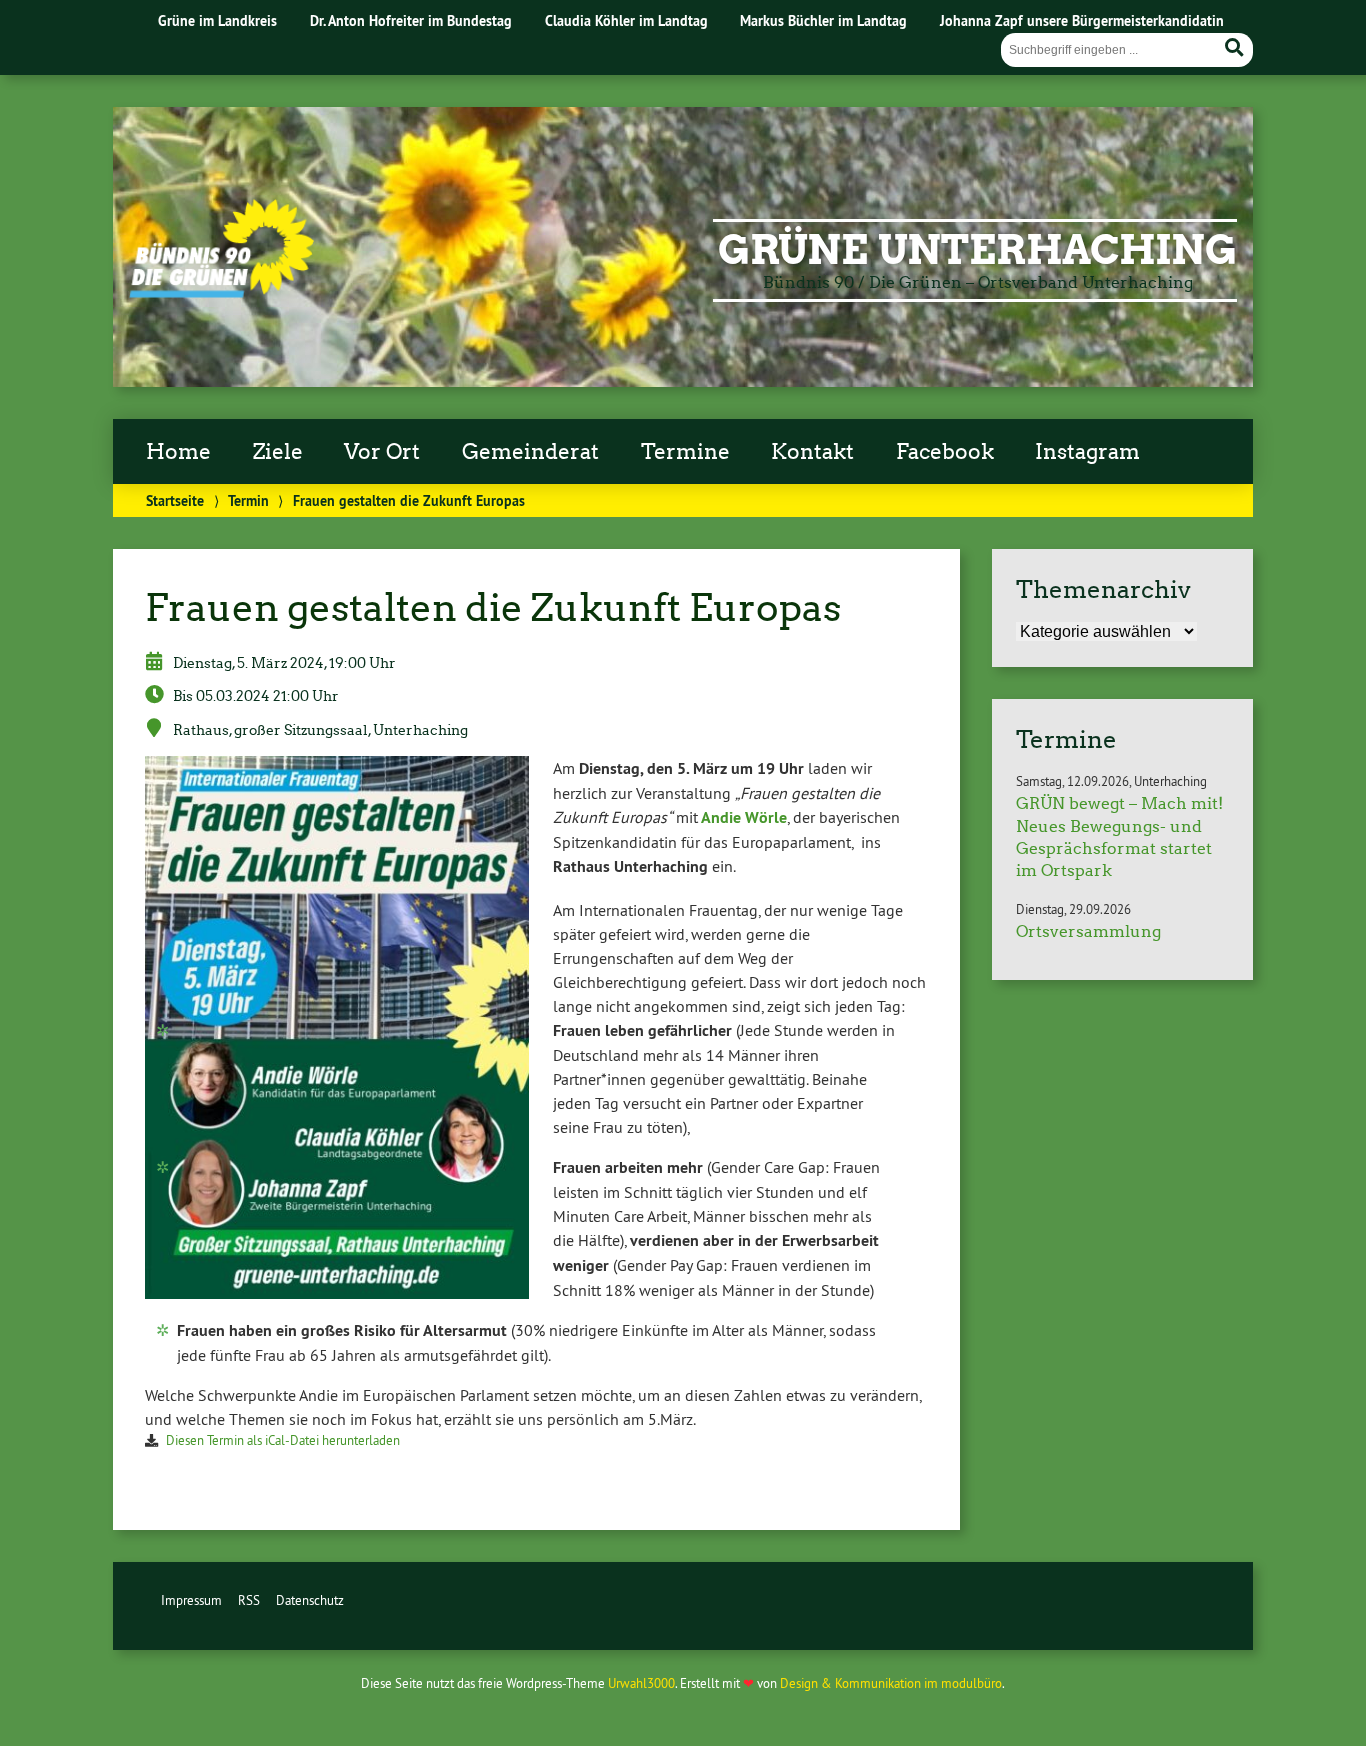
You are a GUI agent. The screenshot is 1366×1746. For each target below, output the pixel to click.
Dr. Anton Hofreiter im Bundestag (411, 20)
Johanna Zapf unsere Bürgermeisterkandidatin (1082, 20)
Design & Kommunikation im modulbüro (891, 1683)
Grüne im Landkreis (217, 20)
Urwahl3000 (641, 1683)
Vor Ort (382, 452)
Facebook (945, 452)
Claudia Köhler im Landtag (626, 20)
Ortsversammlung (1088, 931)
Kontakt (812, 452)
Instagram (1087, 452)
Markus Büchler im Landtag (823, 20)
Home (178, 452)
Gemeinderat (530, 452)
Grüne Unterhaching (977, 250)
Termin (248, 500)
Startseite (175, 500)
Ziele (278, 452)
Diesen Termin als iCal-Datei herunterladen (283, 1440)
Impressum (191, 1600)
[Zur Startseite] (221, 292)
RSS (249, 1600)
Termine (685, 452)
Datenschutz (310, 1600)
